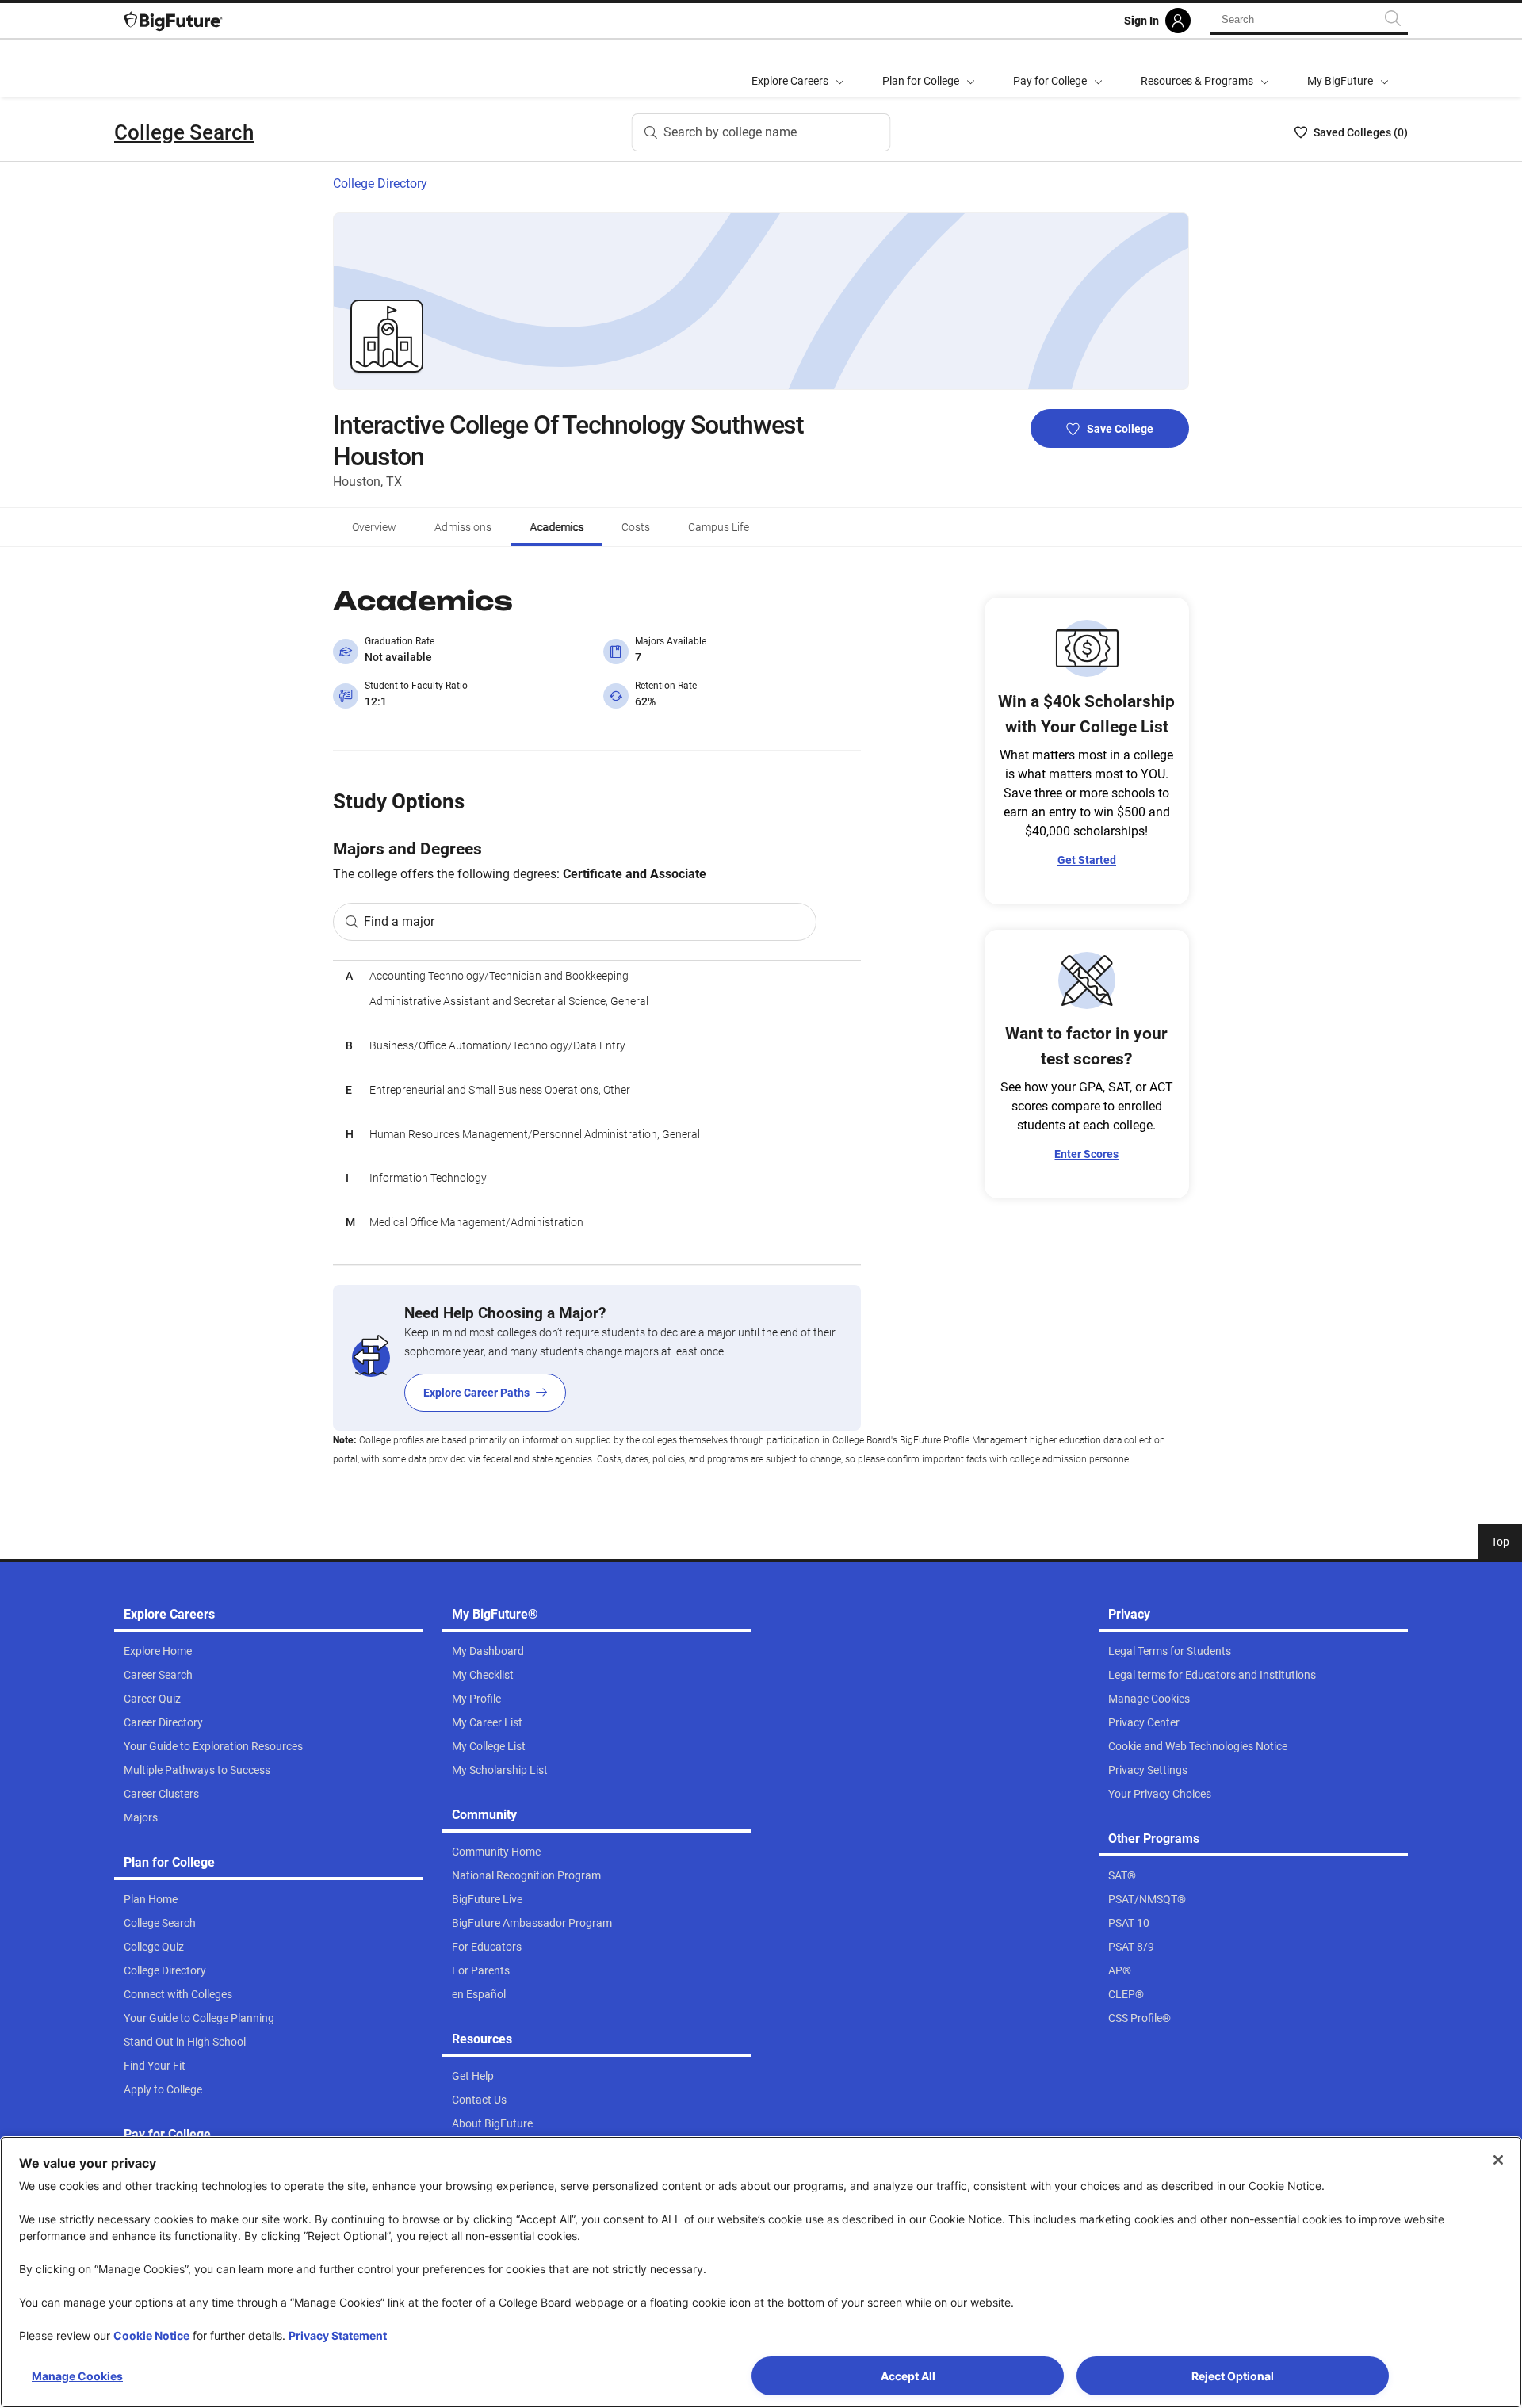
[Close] (1498, 2160)
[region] (597, 1112)
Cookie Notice (151, 2335)
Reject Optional (1233, 2376)
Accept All (908, 2376)
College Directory (380, 183)
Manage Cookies (77, 2376)
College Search (184, 132)
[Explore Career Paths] (597, 1358)
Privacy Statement (338, 2335)
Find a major (399, 921)
